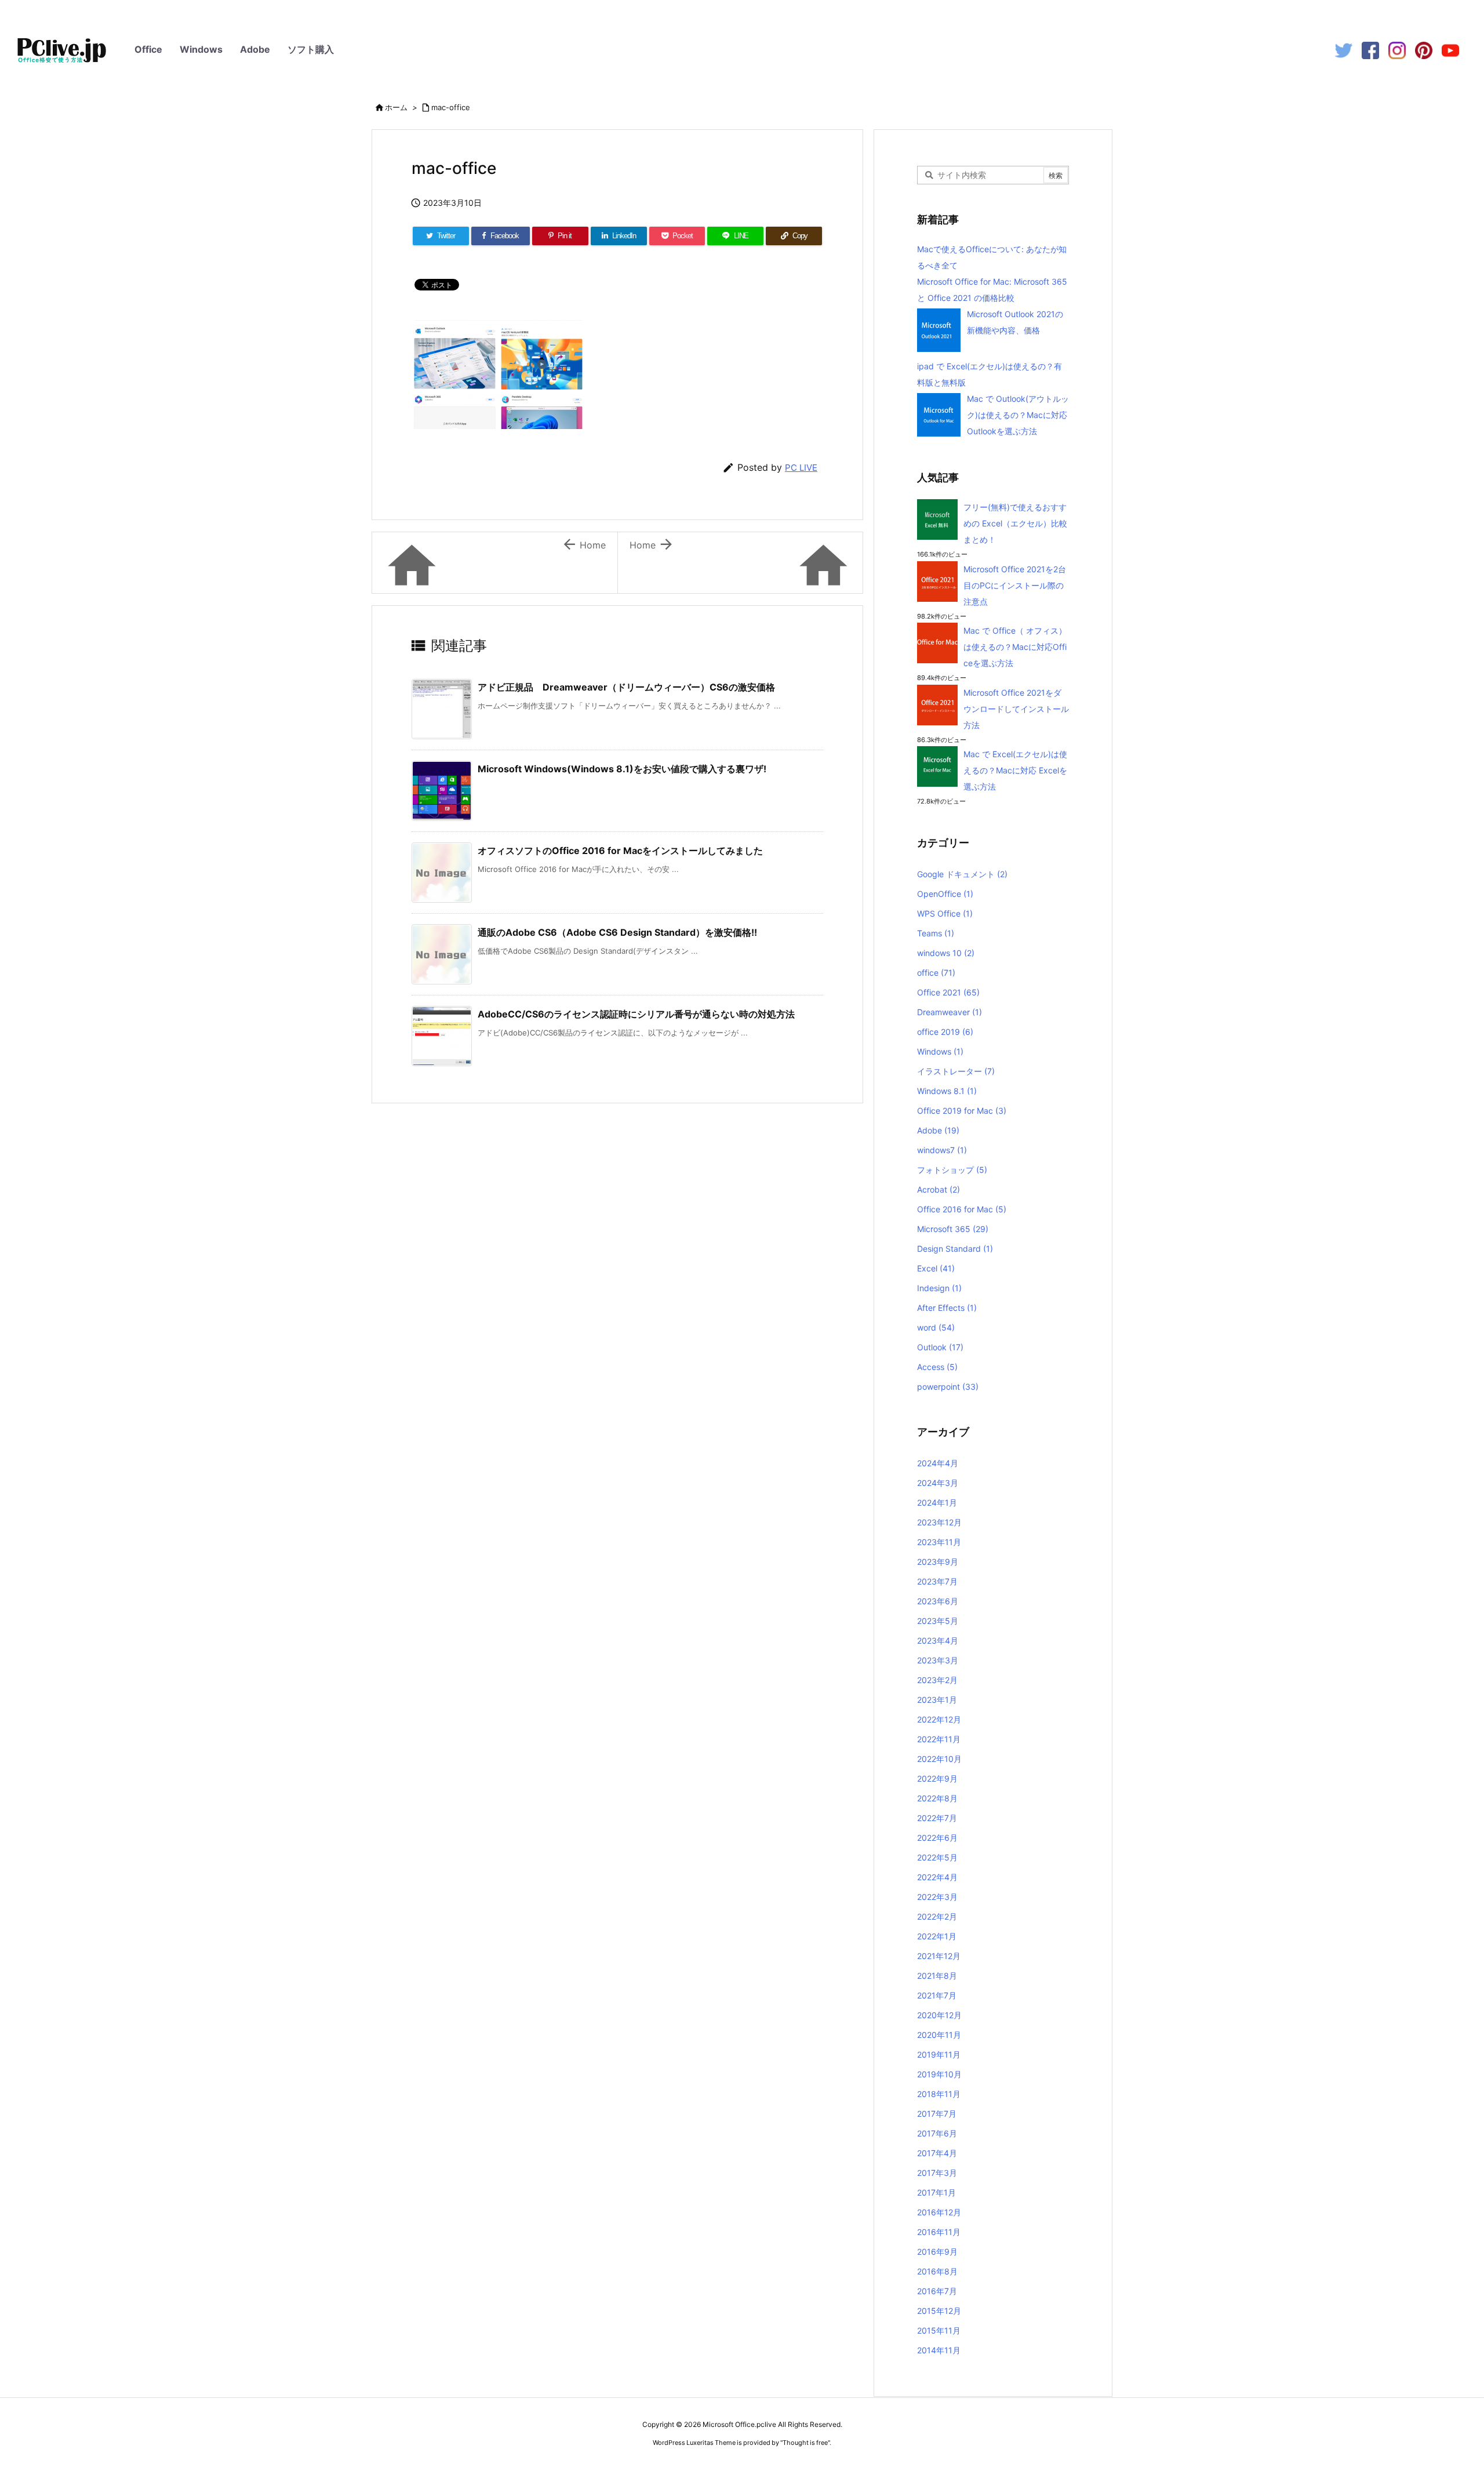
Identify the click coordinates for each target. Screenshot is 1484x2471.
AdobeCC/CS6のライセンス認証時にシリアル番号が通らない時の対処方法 (636, 1014)
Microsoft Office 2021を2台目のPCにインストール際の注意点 (1015, 585)
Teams (936, 933)
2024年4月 (938, 1463)
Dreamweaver (950, 1012)
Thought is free (805, 2443)
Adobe (255, 49)
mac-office (451, 107)
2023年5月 (938, 1621)
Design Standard (955, 1249)
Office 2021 (948, 992)
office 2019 (945, 1032)
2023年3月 (938, 1660)
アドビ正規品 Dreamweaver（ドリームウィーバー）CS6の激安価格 (626, 687)
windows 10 (946, 953)
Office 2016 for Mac (962, 1209)
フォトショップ (952, 1170)
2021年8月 (937, 1976)
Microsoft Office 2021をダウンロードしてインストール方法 (1016, 709)
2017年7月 (937, 2114)
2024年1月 (937, 1502)
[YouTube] (1450, 50)
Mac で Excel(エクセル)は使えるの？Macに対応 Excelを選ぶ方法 (1015, 770)
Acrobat (939, 1189)
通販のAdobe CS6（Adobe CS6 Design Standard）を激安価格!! (617, 932)
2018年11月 (939, 2094)
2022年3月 (937, 1897)
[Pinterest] (1424, 50)
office (936, 973)
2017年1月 (936, 2192)
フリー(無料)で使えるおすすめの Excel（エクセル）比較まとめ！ (1015, 523)
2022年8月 (937, 1798)
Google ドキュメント (962, 874)
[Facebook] (1370, 50)
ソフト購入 (311, 49)
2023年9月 (938, 1562)
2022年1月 (937, 1936)
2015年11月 (939, 2330)
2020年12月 (939, 2015)
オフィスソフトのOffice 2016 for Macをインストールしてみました (620, 851)
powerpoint (948, 1387)
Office (148, 49)
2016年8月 (937, 2271)
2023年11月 (939, 1542)
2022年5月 (937, 1857)
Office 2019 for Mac (962, 1111)
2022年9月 (937, 1778)
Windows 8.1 (947, 1091)
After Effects (947, 1308)
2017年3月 (937, 2173)
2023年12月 (939, 1522)
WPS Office (945, 913)
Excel (936, 1268)
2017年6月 (937, 2133)
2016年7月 (937, 2291)
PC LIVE (801, 468)
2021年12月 (939, 1956)
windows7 (942, 1150)
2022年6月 (937, 1838)
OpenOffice (945, 894)
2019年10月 (939, 2074)
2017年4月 (937, 2153)
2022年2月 (937, 1916)
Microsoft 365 (953, 1229)
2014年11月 (939, 2350)
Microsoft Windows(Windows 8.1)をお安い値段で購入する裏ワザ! (622, 769)
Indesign (939, 1288)
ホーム (396, 107)
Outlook (940, 1347)
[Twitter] (1344, 50)
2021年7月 (937, 1995)
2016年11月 (939, 2232)
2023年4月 (938, 1640)
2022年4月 (937, 1877)
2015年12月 (939, 2311)
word (936, 1327)
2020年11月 (939, 2035)
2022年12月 (939, 1719)
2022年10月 (939, 1759)
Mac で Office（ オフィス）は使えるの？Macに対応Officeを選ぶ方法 (1015, 647)
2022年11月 (939, 1739)
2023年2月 (937, 1680)
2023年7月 (937, 1581)
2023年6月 (938, 1601)
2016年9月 (937, 2252)
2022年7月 (937, 1818)
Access (937, 1367)
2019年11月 (939, 2054)
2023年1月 (937, 1700)
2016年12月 (939, 2212)
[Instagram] (1397, 50)
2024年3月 (938, 1483)
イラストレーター (956, 1071)
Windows (201, 49)
